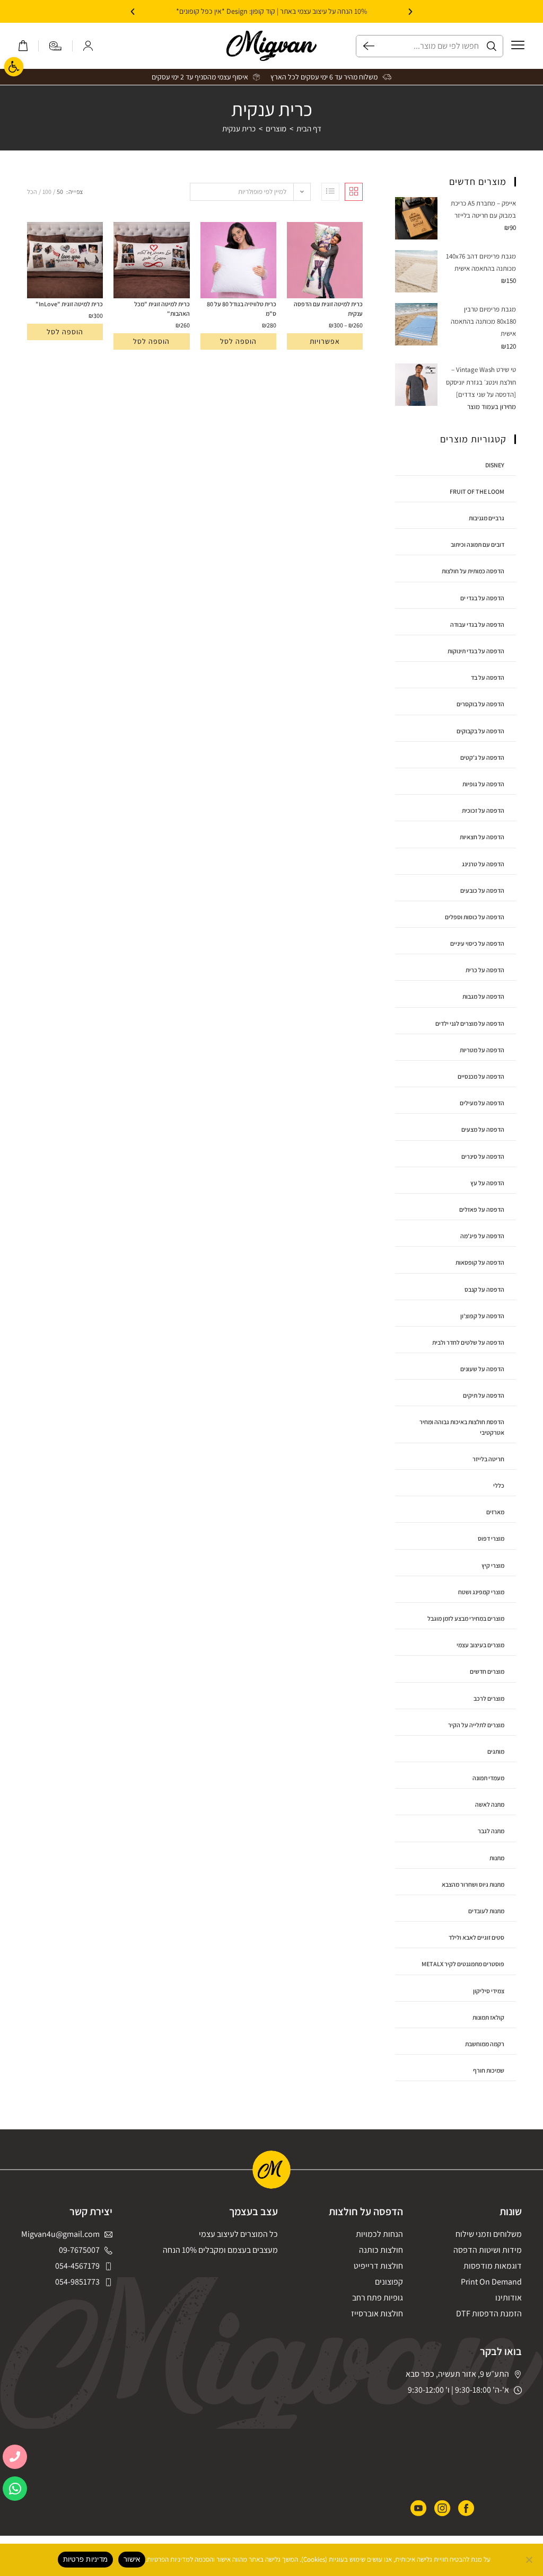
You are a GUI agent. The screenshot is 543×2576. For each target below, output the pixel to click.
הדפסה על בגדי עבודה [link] (477, 624)
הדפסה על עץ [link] (487, 1183)
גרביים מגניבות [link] (487, 518)
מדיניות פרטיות (86, 2559)
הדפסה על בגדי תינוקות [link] (476, 651)
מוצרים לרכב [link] (489, 1698)
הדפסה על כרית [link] (485, 970)
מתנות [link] (497, 1858)
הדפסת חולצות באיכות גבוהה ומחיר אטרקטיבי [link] (462, 1427)
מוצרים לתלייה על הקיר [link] (476, 1725)
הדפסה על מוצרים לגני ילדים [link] (470, 1023)
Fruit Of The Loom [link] (477, 491)
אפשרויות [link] (325, 341)
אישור (132, 2559)
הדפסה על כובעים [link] (482, 890)
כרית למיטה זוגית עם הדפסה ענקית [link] (328, 309)
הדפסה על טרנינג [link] (483, 864)
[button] (410, 12)
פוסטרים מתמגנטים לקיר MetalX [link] (463, 1964)
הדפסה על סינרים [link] (483, 1156)
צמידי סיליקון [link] (489, 1991)
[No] (530, 2560)
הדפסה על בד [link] (488, 677)
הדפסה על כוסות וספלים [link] (475, 917)
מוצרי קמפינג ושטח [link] (481, 1592)
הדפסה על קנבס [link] (484, 1289)
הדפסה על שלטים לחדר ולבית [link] (468, 1342)
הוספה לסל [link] (238, 341)
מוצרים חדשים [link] (487, 1671)
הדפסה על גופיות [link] (483, 784)
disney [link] (495, 465)
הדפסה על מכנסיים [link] (481, 1076)
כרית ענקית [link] (239, 128)
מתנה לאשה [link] (490, 1804)
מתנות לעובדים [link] (486, 1911)
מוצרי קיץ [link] (493, 1565)
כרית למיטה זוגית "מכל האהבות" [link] (162, 309)
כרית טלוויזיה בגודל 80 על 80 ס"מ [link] (242, 309)
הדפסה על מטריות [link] (482, 1050)
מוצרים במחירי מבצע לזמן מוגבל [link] (466, 1618)
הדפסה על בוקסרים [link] (480, 704)
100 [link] (47, 192)
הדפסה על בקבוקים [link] (480, 731)
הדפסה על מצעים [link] (483, 1129)
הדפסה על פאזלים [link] (482, 1209)
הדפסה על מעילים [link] (482, 1103)
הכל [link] (32, 192)
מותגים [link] (496, 1751)
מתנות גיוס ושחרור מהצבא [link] (473, 1884)
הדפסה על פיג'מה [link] (482, 1236)
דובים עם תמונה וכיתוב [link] (478, 544)
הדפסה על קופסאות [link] (480, 1262)
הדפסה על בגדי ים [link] (482, 598)
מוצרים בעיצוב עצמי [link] (480, 1645)
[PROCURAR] (365, 46)
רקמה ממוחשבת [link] (485, 2044)
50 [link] (60, 192)
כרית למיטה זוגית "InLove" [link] (69, 304)
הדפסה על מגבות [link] (483, 996)
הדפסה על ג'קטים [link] (482, 757)
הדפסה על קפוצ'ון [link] (482, 1316)
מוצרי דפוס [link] (491, 1538)
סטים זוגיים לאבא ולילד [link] (476, 1937)
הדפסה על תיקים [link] (484, 1395)
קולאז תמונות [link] (488, 2017)
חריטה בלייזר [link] (488, 1459)
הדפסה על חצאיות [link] (482, 837)
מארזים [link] (495, 1512)
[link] (14, 67)
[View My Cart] (23, 46)
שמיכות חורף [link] (489, 2070)
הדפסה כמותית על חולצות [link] (473, 571)
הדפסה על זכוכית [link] (483, 810)
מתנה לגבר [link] (491, 1831)
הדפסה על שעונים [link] (482, 1369)
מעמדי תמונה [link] (488, 1778)
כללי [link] (499, 1485)
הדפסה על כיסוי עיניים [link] (477, 943)
